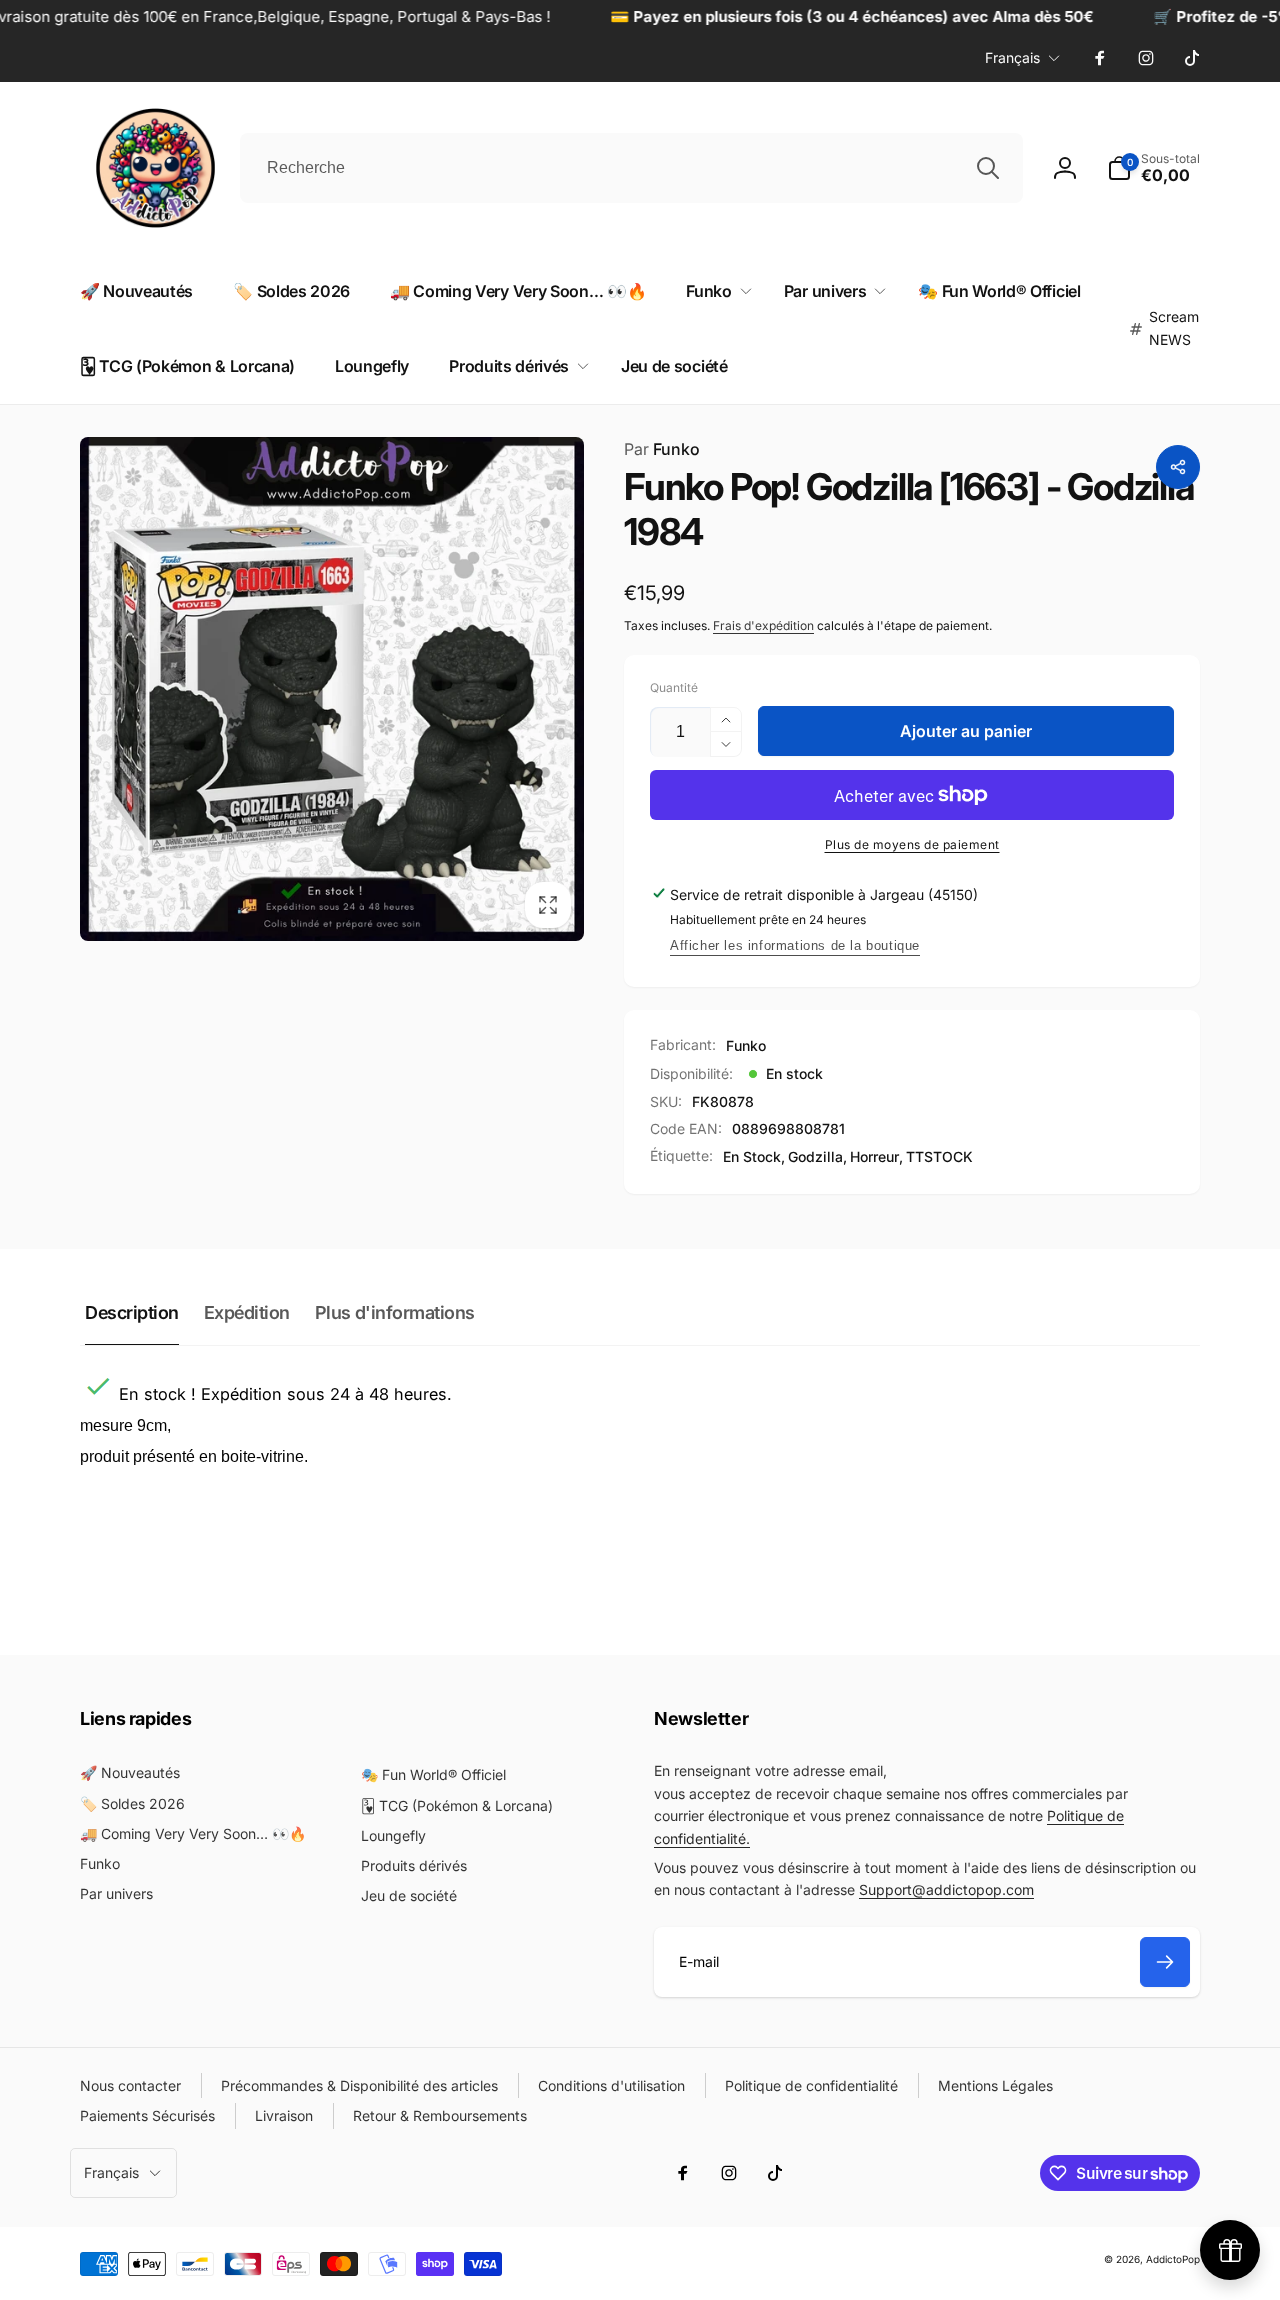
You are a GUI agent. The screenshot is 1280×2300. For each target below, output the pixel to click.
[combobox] (631, 168)
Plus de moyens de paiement (912, 844)
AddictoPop (1173, 2259)
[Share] (1178, 467)
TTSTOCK (939, 1156)
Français (1012, 57)
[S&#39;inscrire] (1165, 1962)
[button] (714, 291)
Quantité (674, 687)
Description (132, 1312)
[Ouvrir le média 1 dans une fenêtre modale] (332, 689)
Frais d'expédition (763, 625)
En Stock (752, 1156)
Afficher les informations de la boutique (795, 945)
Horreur (874, 1156)
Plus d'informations (395, 1312)
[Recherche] (988, 168)
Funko (662, 449)
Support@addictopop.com (946, 1889)
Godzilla (815, 1156)
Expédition (247, 1312)
